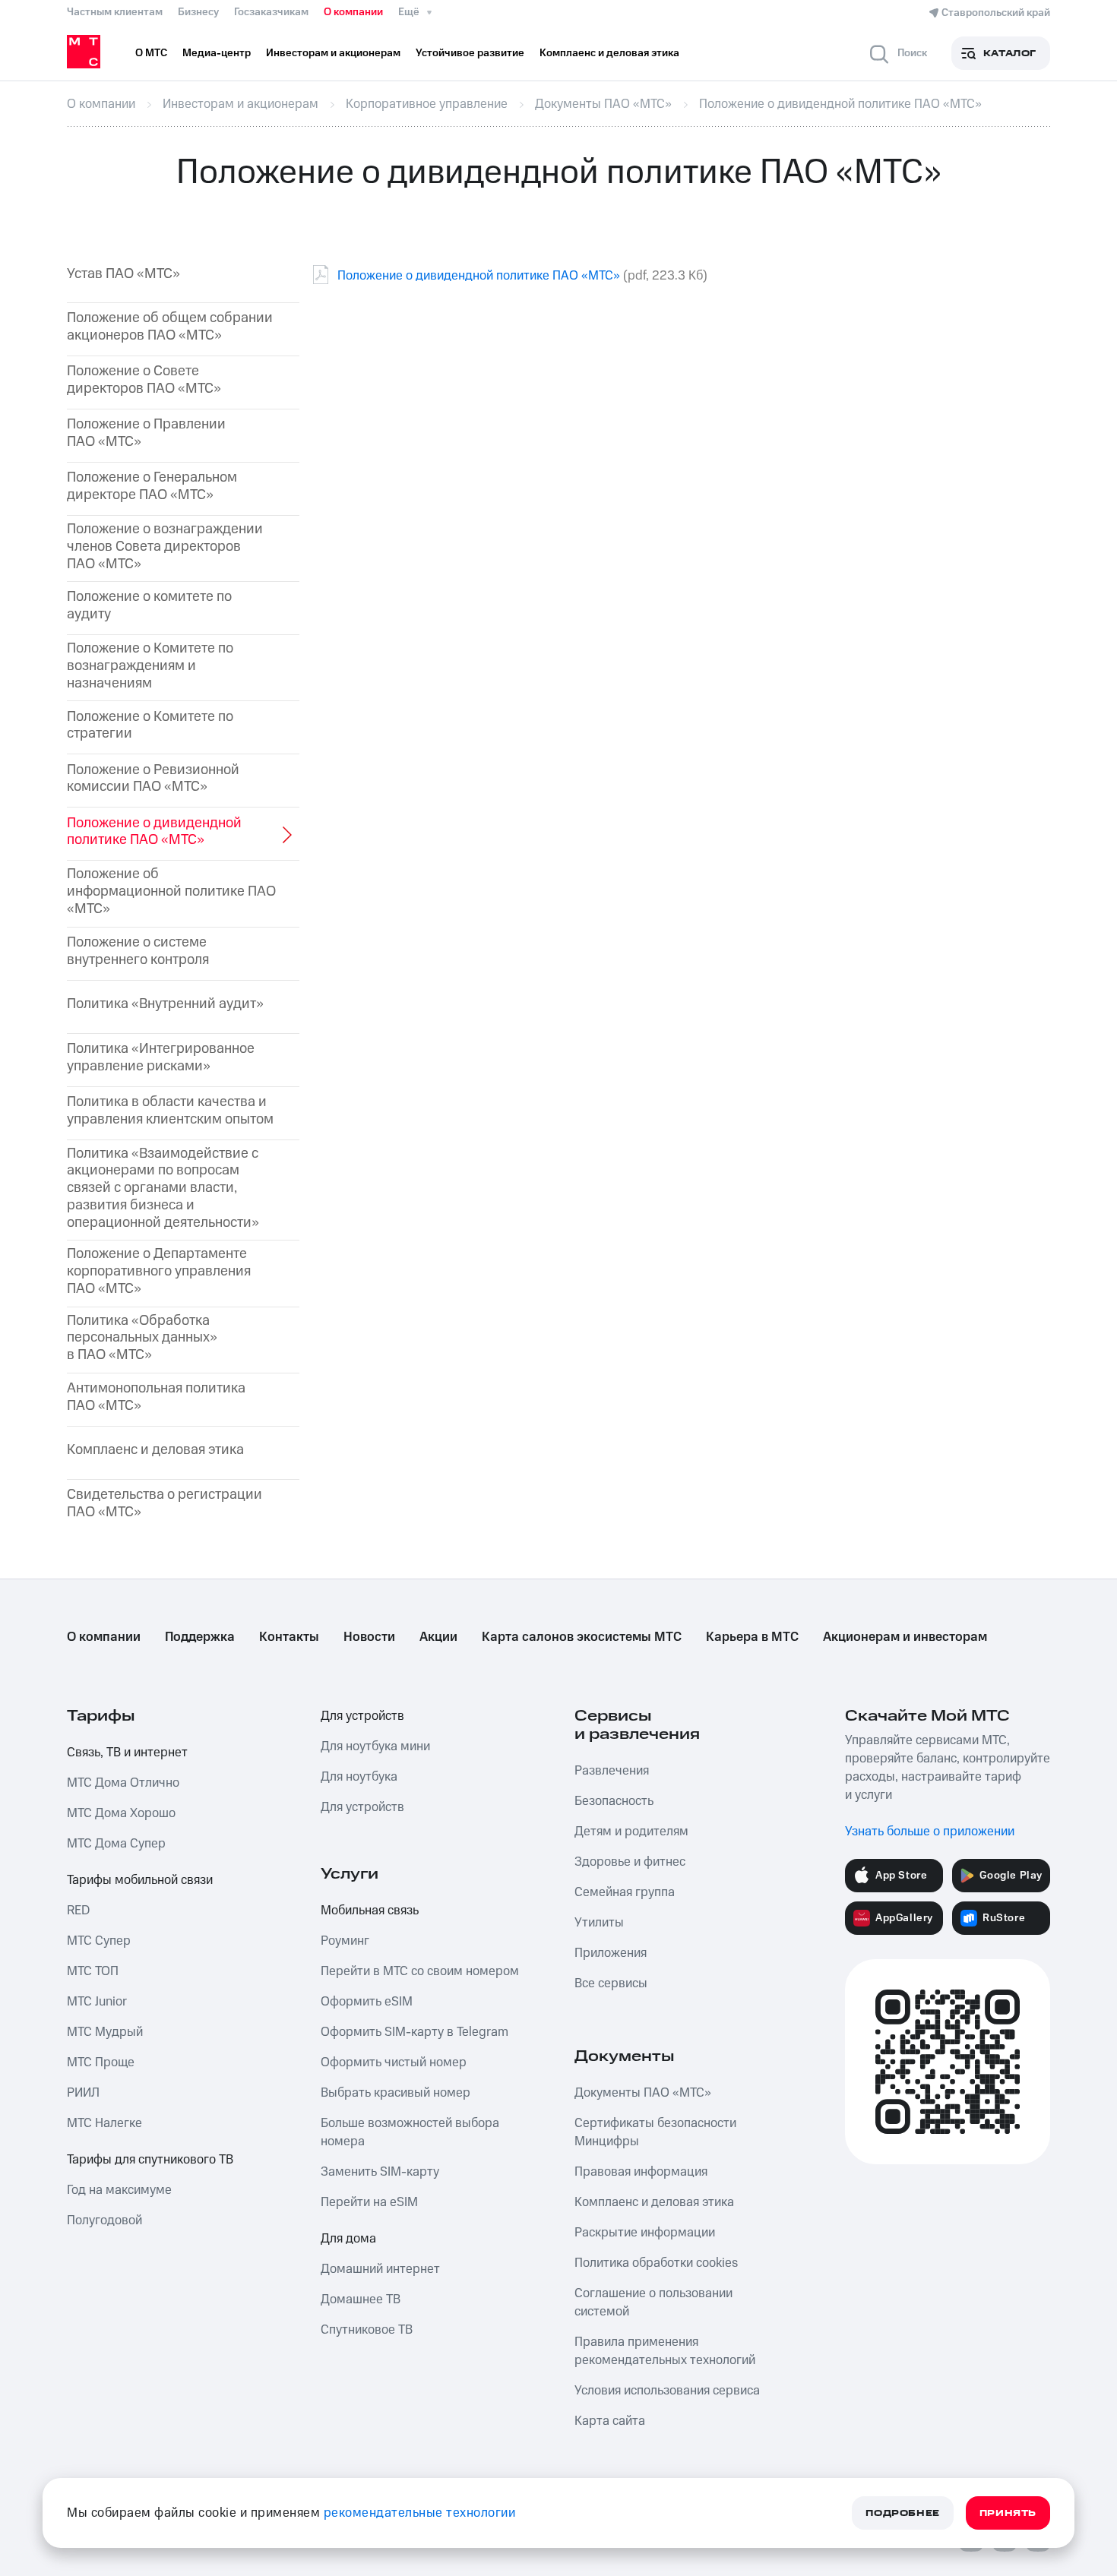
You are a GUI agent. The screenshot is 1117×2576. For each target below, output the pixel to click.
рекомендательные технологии (420, 2513)
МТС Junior (97, 2002)
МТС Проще (101, 2062)
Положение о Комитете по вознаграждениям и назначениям (150, 666)
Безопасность (614, 1801)
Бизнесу (198, 12)
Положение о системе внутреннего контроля (138, 952)
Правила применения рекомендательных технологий (665, 2351)
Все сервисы (611, 1983)
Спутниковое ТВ (367, 2330)
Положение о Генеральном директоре (152, 487)
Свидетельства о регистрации (165, 1504)
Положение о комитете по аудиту (149, 606)
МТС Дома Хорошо (121, 1813)
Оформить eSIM (367, 2002)
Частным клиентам (115, 12)
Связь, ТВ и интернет (127, 1753)
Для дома (348, 2239)
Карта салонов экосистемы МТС (582, 1637)
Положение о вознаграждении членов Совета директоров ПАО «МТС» (165, 547)
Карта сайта (610, 2421)
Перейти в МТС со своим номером (420, 1971)
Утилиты (599, 1923)
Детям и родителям (631, 1832)
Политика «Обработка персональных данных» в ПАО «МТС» (142, 1339)
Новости (369, 1637)
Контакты (289, 1637)
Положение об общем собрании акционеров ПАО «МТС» (170, 327)
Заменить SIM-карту (380, 2172)
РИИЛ (83, 2093)
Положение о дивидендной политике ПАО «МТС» (479, 276)
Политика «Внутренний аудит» (165, 1005)
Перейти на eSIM (369, 2202)
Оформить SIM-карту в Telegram (415, 2032)
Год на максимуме (119, 2190)
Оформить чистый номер (394, 2062)
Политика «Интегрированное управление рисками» (161, 1058)
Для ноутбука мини (375, 1746)
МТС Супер (99, 1941)
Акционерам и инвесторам (905, 1637)
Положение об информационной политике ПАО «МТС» (171, 892)
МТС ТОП (93, 1971)
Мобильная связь (370, 1911)
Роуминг (345, 1941)
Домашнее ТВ (361, 2299)
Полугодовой (104, 2220)
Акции (438, 1637)
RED (78, 1911)
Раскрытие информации (645, 2233)
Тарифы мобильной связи (140, 1880)
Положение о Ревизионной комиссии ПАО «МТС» (153, 779)
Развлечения (612, 1771)
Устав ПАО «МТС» (123, 275)
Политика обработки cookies (656, 2263)
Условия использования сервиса (667, 2391)
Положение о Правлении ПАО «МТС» (146, 434)
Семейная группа (625, 1892)
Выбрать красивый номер (396, 2093)
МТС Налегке (104, 2123)
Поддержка (200, 1637)
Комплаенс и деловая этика (155, 1451)
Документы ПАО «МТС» (643, 2093)
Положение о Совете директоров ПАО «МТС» (144, 381)
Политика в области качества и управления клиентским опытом (170, 1111)
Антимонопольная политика (156, 1398)
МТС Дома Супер (116, 1844)
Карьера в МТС (752, 1637)
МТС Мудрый (105, 2032)
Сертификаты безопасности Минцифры (655, 2132)
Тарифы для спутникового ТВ (150, 2160)
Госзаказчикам (271, 12)
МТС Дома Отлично (123, 1783)
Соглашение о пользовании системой (653, 2303)
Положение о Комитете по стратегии (150, 726)
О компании (353, 12)
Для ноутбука (359, 1777)
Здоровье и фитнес (630, 1862)
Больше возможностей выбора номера (410, 2132)
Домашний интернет (380, 2269)
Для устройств (362, 1716)
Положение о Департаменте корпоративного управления (159, 1272)
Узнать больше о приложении (930, 1832)
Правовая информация (641, 2172)
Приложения (611, 1953)
